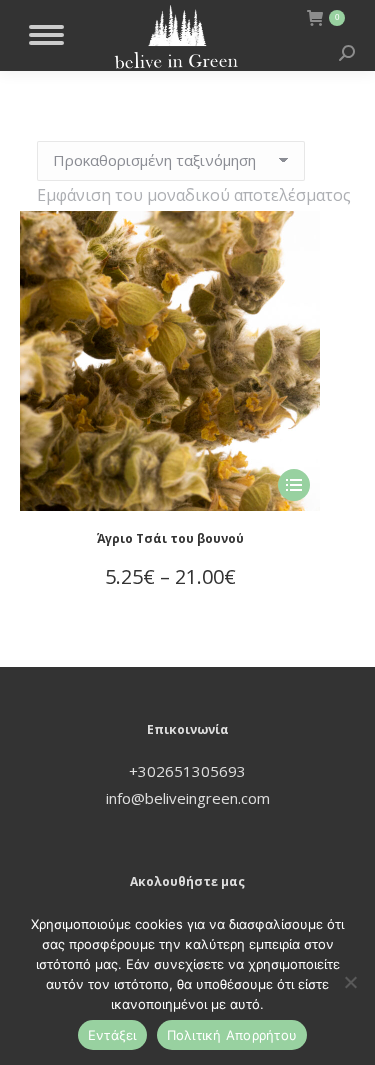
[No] (350, 982)
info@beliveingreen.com (188, 798)
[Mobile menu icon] (46, 35)
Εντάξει (112, 1035)
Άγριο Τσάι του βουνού (170, 538)
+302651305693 (187, 771)
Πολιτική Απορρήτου (232, 1035)
